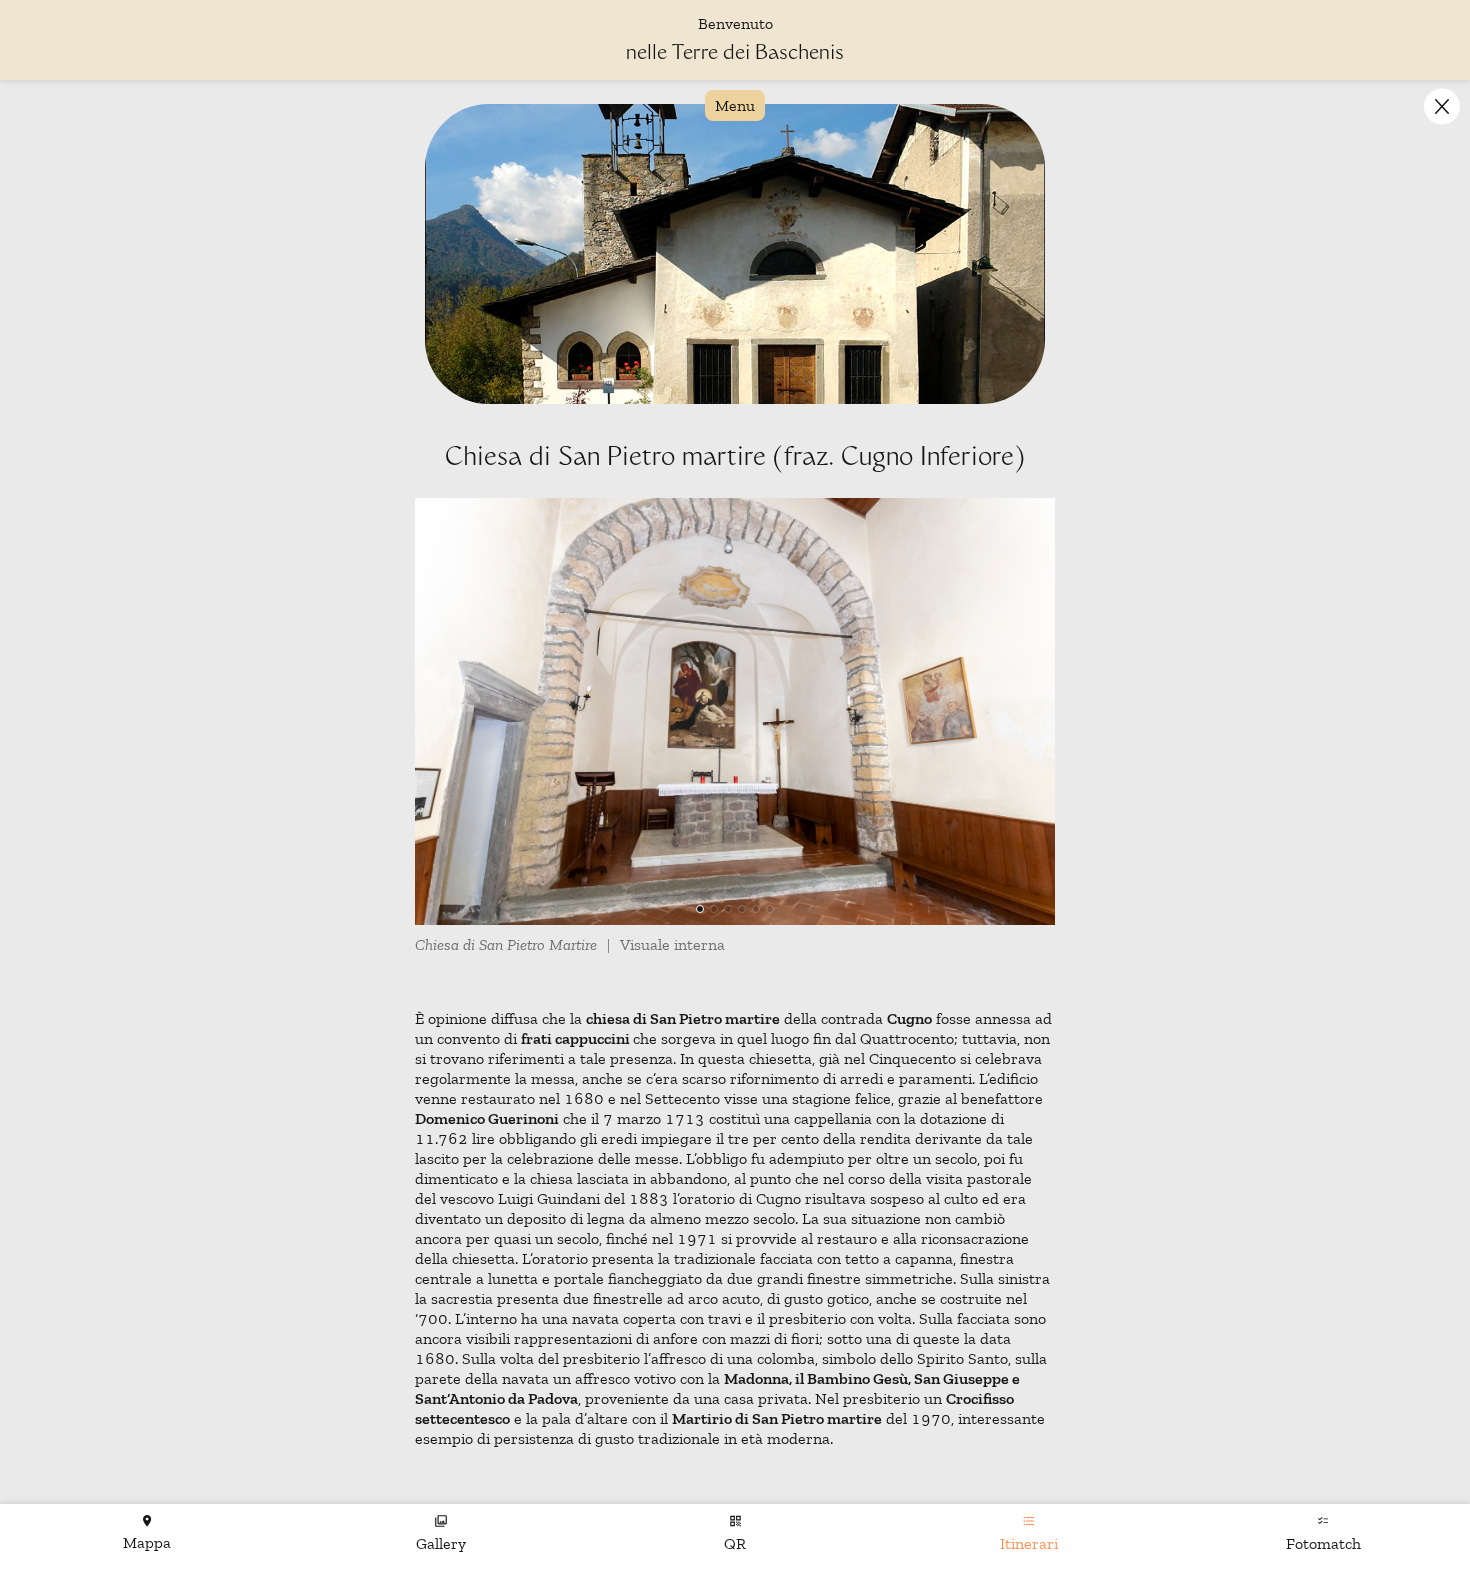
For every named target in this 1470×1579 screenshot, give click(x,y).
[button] (1442, 106)
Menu (735, 105)
